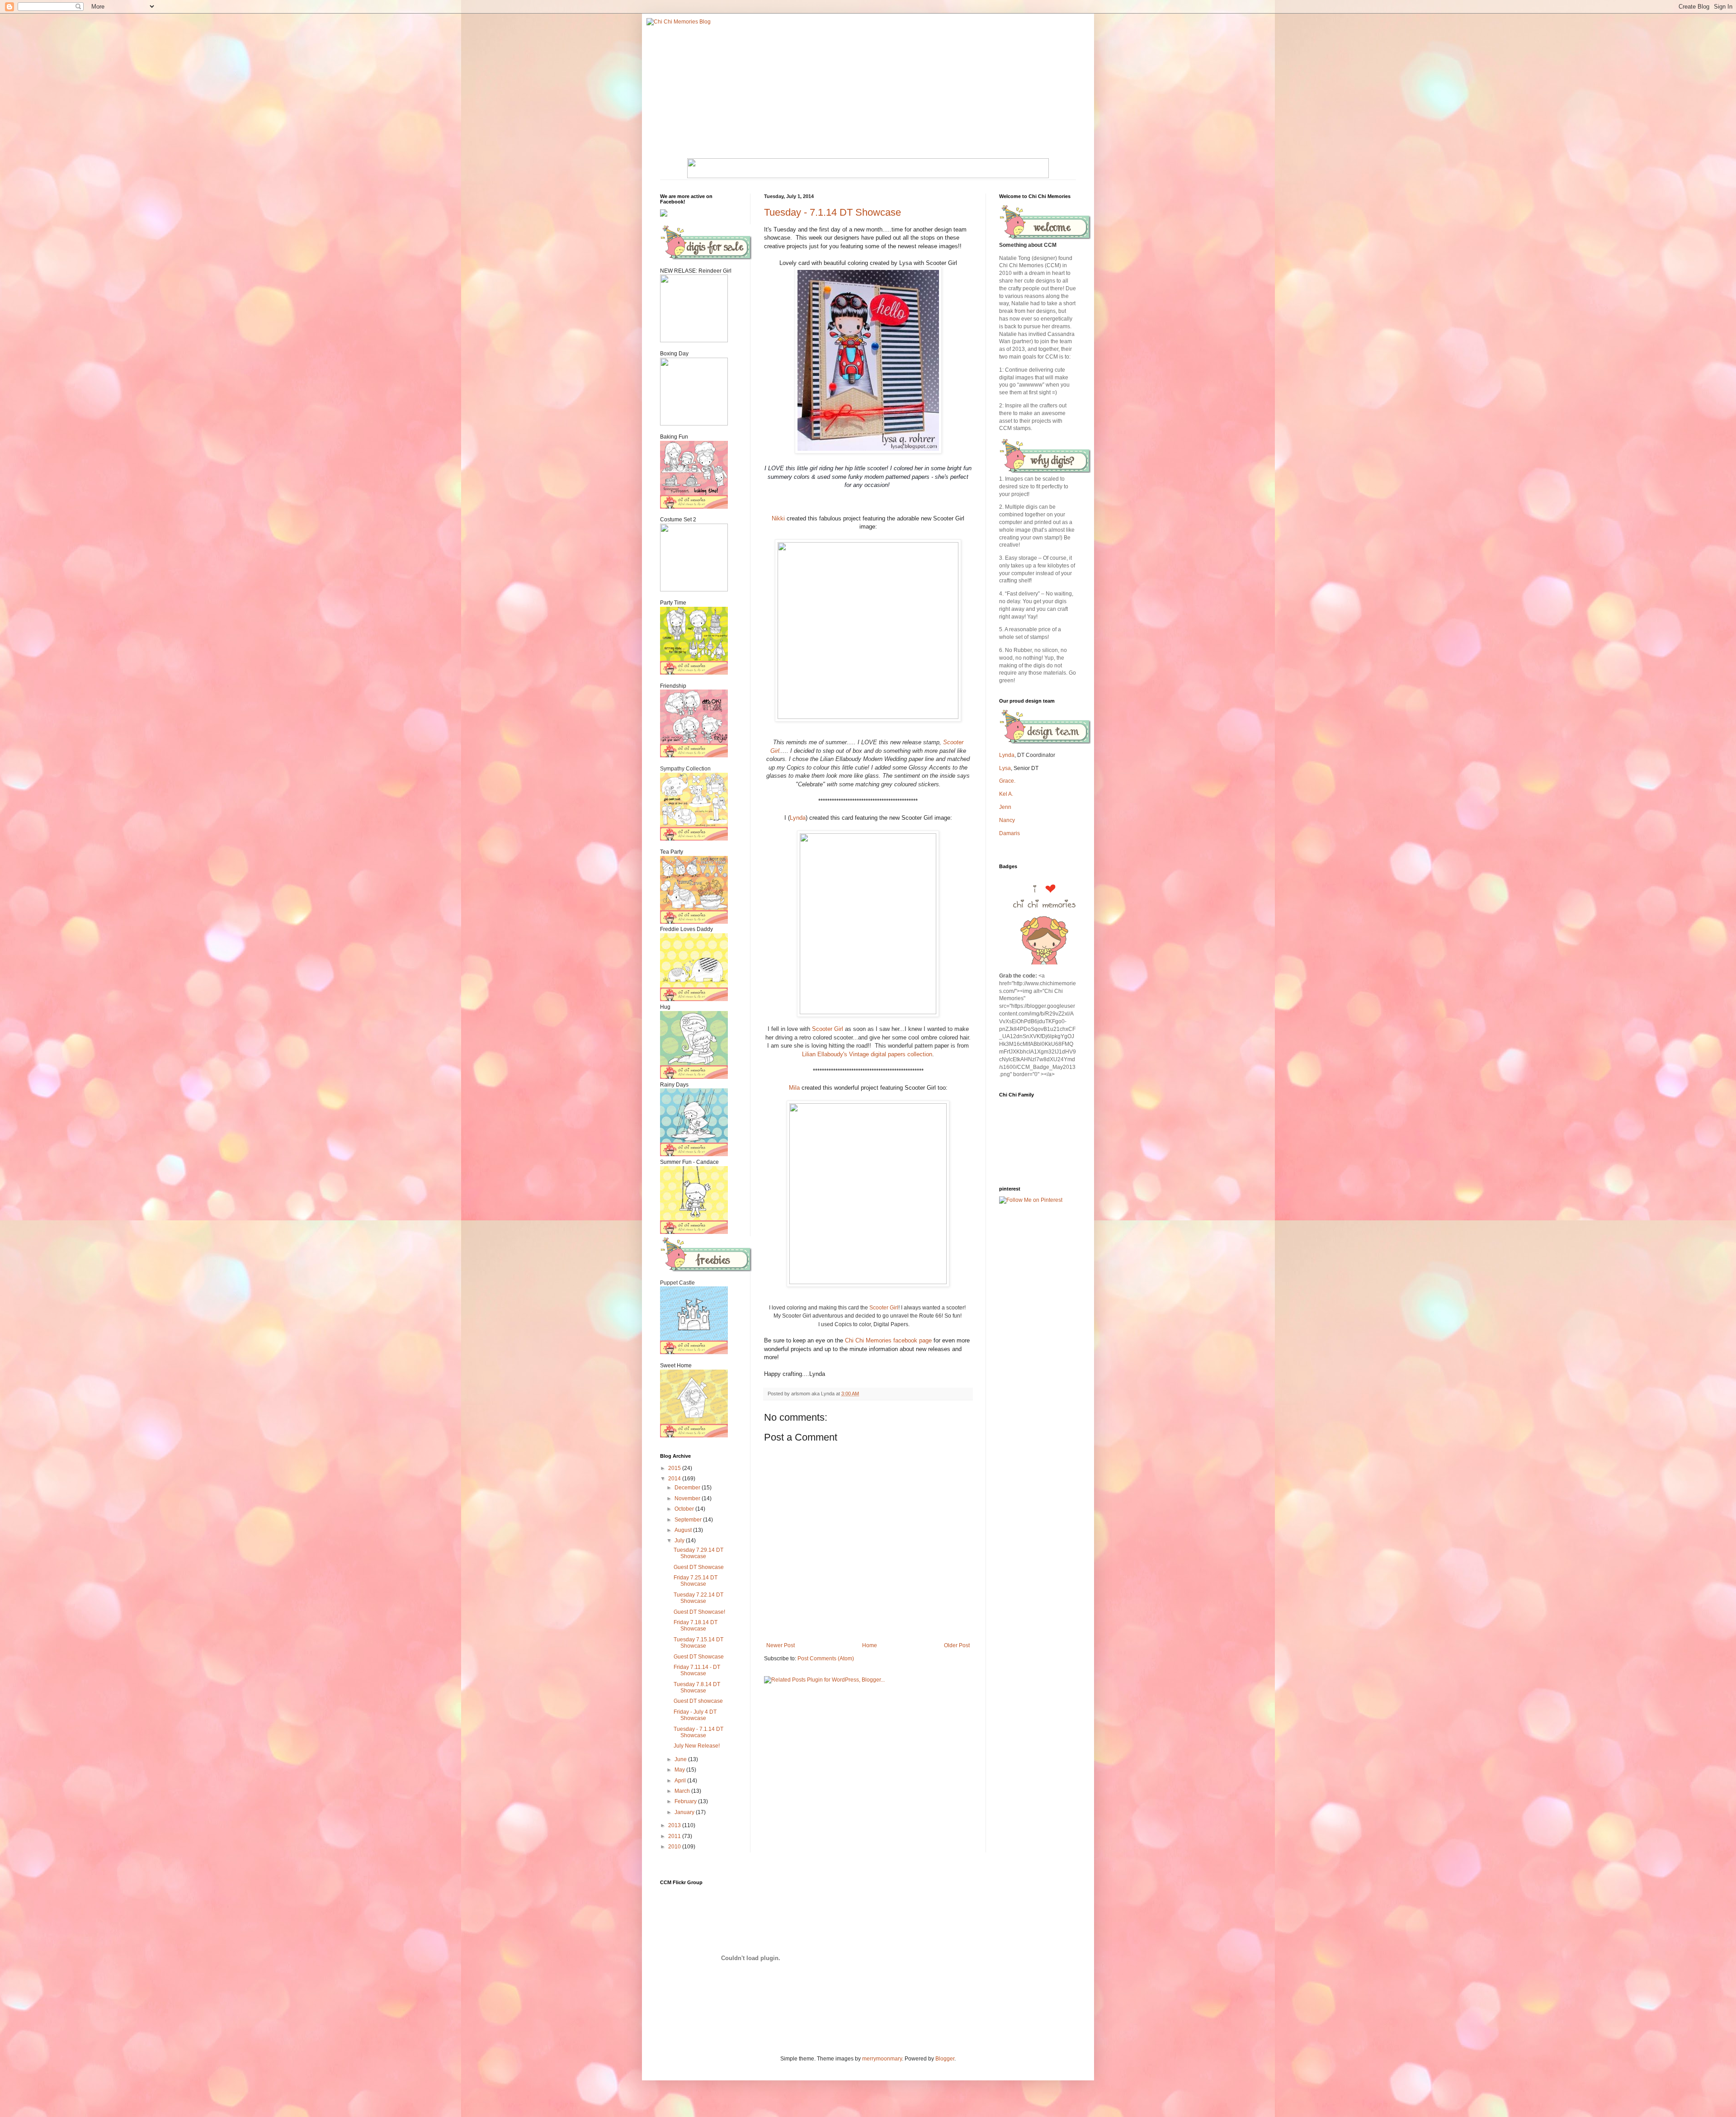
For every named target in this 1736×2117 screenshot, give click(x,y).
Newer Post (781, 1645)
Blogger (945, 2059)
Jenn (1005, 807)
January (685, 1812)
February (686, 1801)
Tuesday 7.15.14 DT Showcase (698, 1643)
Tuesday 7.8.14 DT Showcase (697, 1687)
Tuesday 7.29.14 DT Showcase (698, 1553)
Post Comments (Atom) (826, 1659)
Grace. (1007, 781)
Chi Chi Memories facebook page (889, 1340)
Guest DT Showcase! (699, 1612)
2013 (675, 1825)
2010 (675, 1847)
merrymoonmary (882, 2059)
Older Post (957, 1645)
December (688, 1488)
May (680, 1770)
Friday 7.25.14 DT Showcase (696, 1581)
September (689, 1520)
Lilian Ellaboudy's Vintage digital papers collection (867, 1054)
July (680, 1540)
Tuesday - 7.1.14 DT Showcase (833, 212)
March (683, 1791)
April (681, 1781)
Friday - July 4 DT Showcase (695, 1715)
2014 (675, 1479)
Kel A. (1006, 794)
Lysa (1005, 768)
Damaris (1010, 833)
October (685, 1509)
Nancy (1007, 820)
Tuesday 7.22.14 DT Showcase (698, 1598)
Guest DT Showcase (699, 1567)
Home (870, 1645)
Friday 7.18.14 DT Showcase (696, 1626)
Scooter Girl (828, 1029)
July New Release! (697, 1746)
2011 (675, 1836)
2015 (675, 1468)
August (684, 1530)
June (681, 1759)
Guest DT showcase (698, 1701)
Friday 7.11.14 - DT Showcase (697, 1670)
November (688, 1498)
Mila (794, 1088)
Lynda (798, 818)
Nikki (778, 518)
